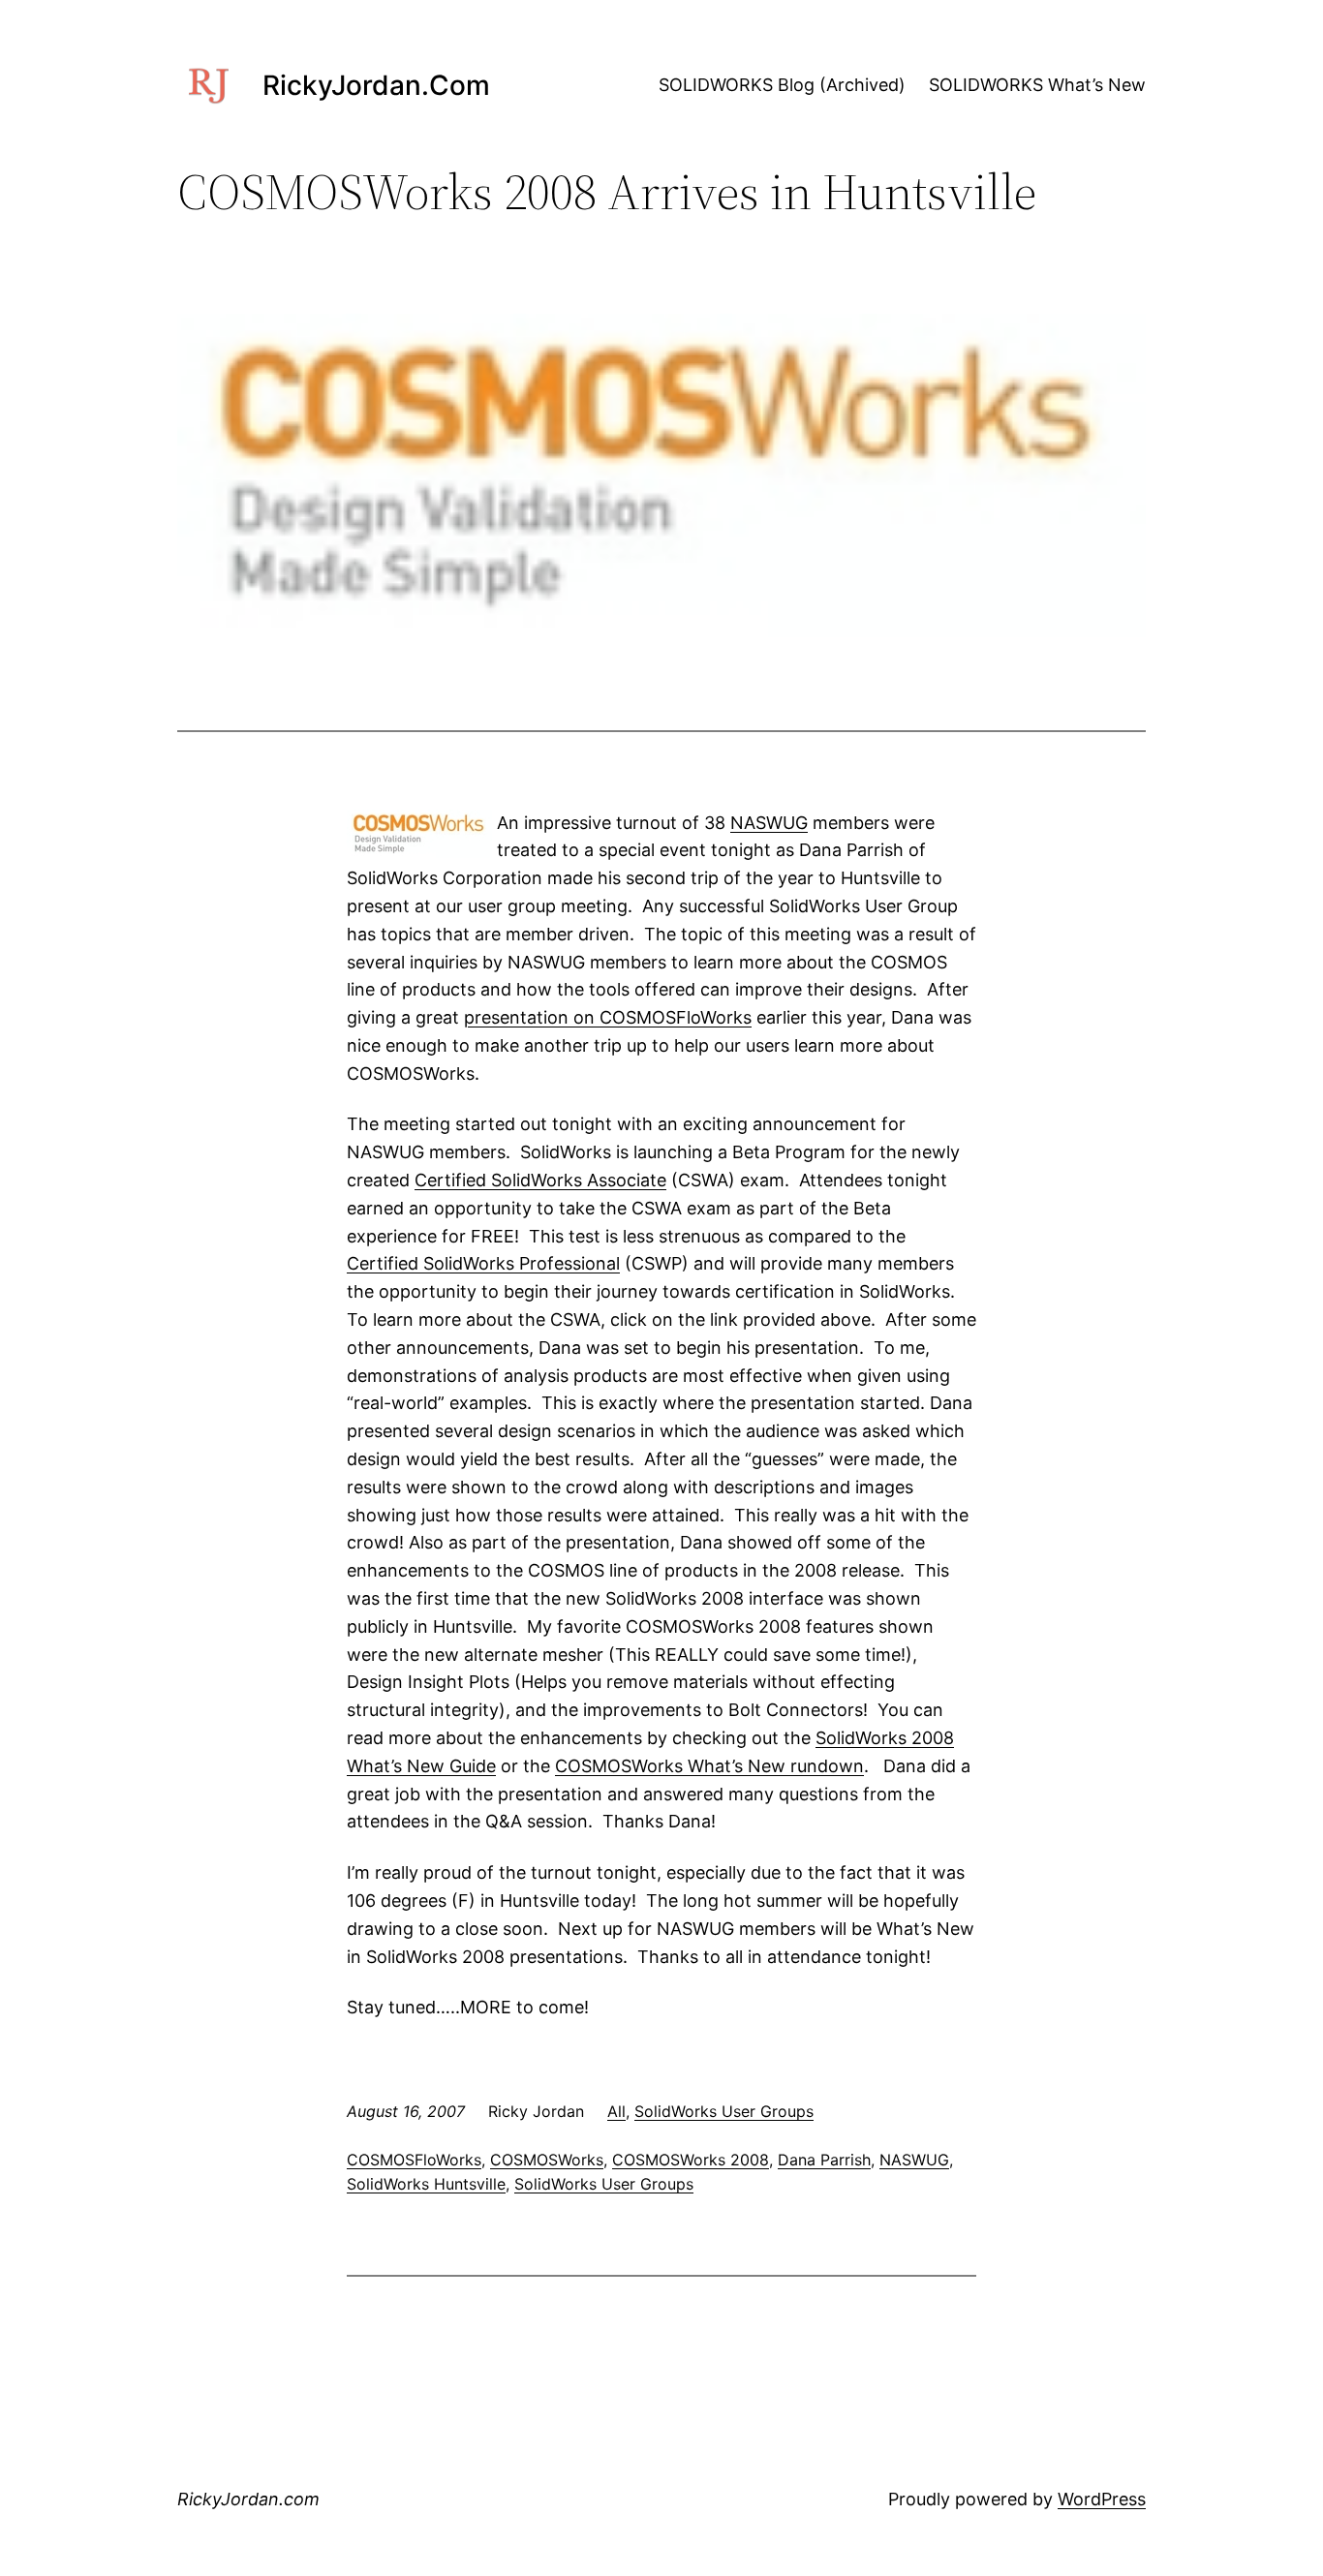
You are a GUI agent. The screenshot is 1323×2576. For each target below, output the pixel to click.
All (616, 2111)
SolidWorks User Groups (724, 2111)
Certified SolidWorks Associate (540, 1180)
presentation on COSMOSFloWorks (608, 1017)
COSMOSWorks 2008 (691, 2160)
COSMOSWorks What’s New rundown (709, 1766)
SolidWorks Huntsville (426, 2184)
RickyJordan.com (376, 85)
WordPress (1102, 2499)
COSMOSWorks (547, 2160)
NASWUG (769, 823)
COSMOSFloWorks (414, 2160)
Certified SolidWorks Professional (483, 1263)
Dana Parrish (824, 2160)
